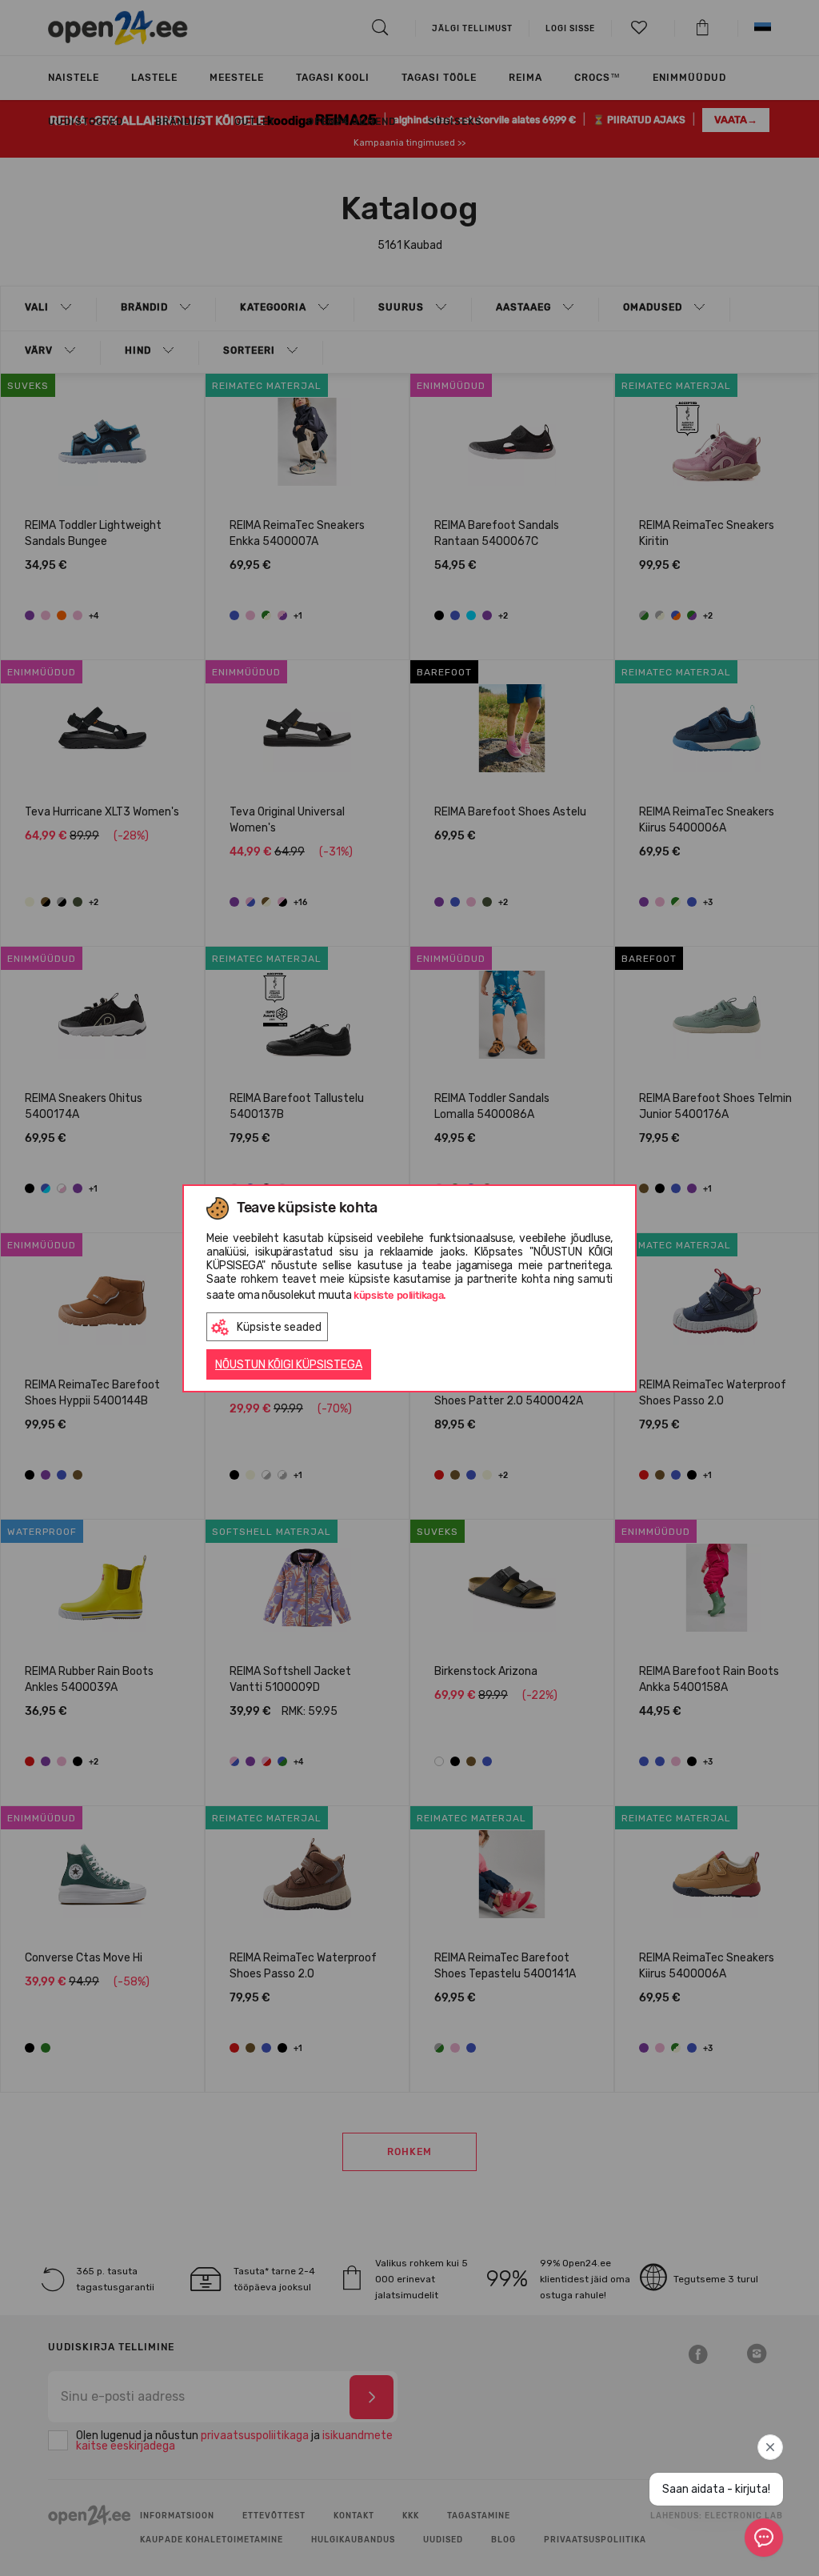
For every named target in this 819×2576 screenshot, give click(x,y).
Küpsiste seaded (279, 1327)
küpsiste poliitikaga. (400, 1295)
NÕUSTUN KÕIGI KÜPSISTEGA (289, 1365)
